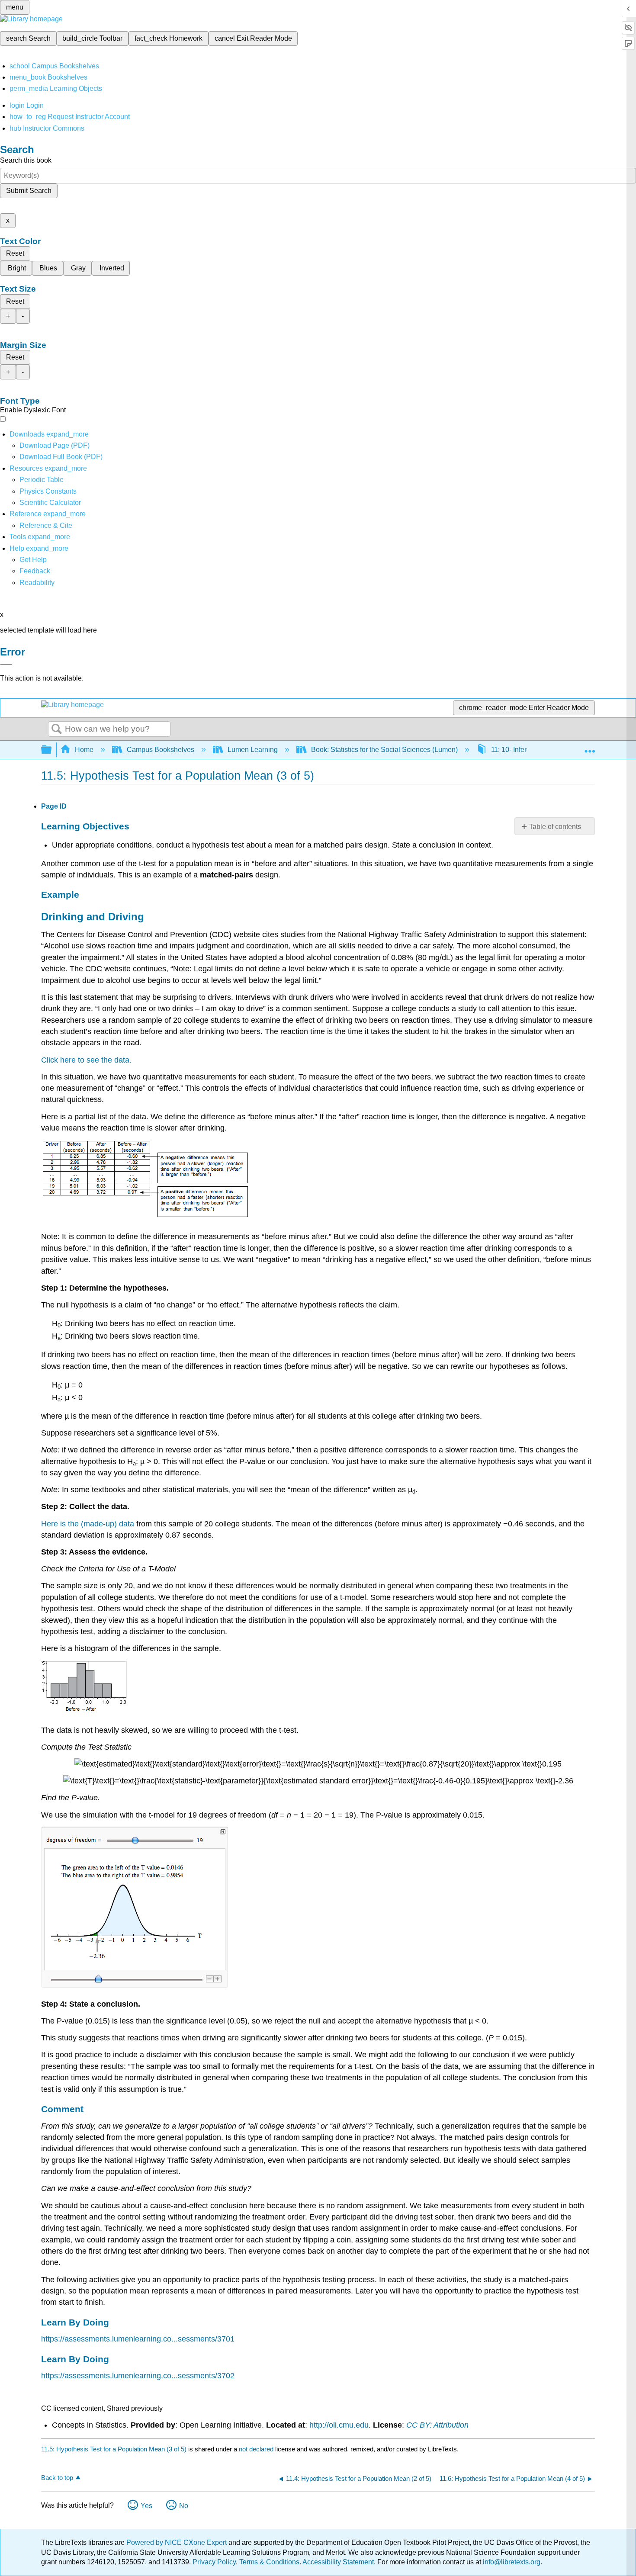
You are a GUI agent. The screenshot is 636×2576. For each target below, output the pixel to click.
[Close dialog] (6, 665)
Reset (15, 253)
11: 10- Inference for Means (532, 750)
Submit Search (29, 191)
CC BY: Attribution (437, 2425)
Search (57, 729)
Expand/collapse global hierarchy (52, 750)
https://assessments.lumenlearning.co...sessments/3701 (138, 2339)
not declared (257, 2449)
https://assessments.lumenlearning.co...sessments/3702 (138, 2376)
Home (84, 750)
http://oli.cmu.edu (339, 2425)
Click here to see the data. (86, 1060)
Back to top (57, 2478)
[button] (35, 571)
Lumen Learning (253, 750)
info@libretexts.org (511, 2562)
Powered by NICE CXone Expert (177, 2542)
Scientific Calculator (50, 503)
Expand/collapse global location (590, 747)
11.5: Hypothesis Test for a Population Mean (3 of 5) (114, 2449)
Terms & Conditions (269, 2562)
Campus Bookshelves (161, 750)
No (184, 2506)
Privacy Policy (214, 2562)
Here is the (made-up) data (88, 1524)
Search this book (26, 160)
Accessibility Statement (338, 2562)
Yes (146, 2506)
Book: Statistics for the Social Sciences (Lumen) (384, 750)
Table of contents (555, 827)
